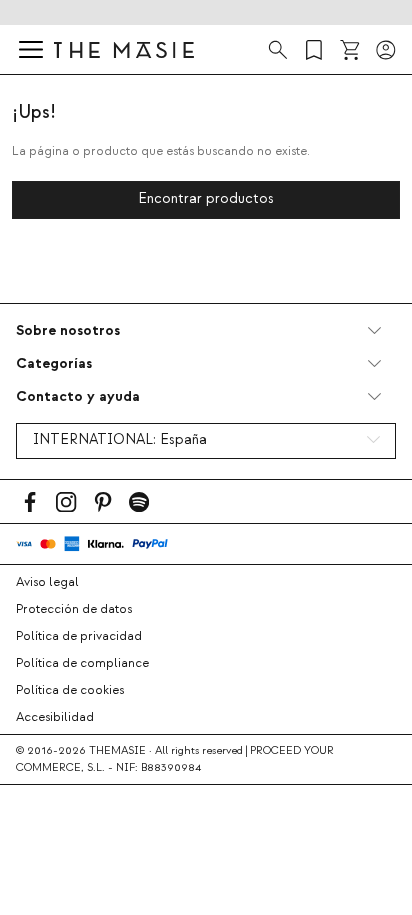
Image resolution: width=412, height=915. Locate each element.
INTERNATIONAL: (120, 440)
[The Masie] (124, 49)
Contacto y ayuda (78, 396)
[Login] (386, 50)
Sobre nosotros (68, 330)
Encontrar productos (206, 199)
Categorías (54, 363)
